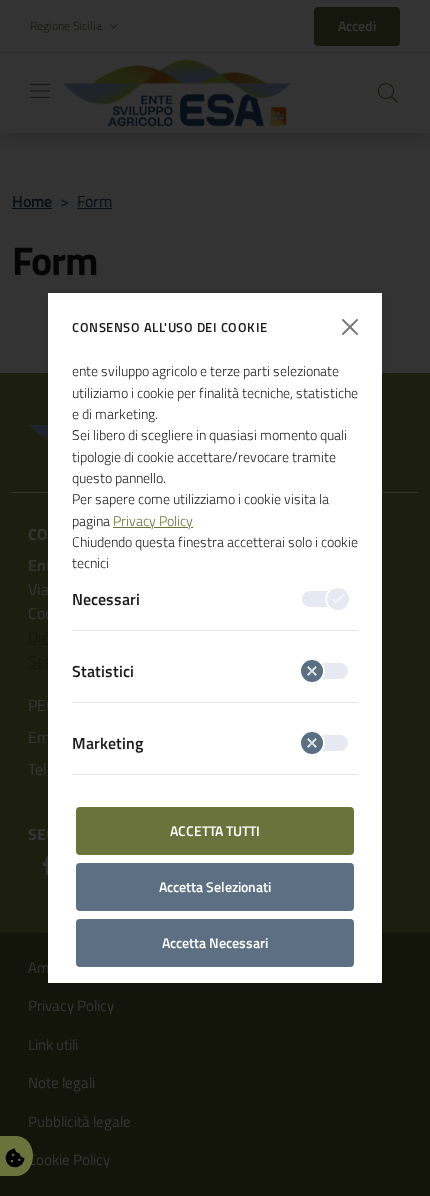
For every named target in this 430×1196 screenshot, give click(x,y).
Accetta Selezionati (215, 886)
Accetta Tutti (215, 830)
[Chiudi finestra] (350, 327)
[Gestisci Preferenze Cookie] (15, 1156)
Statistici (103, 671)
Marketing (107, 743)
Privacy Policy (153, 521)
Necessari (106, 599)
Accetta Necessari (215, 942)
